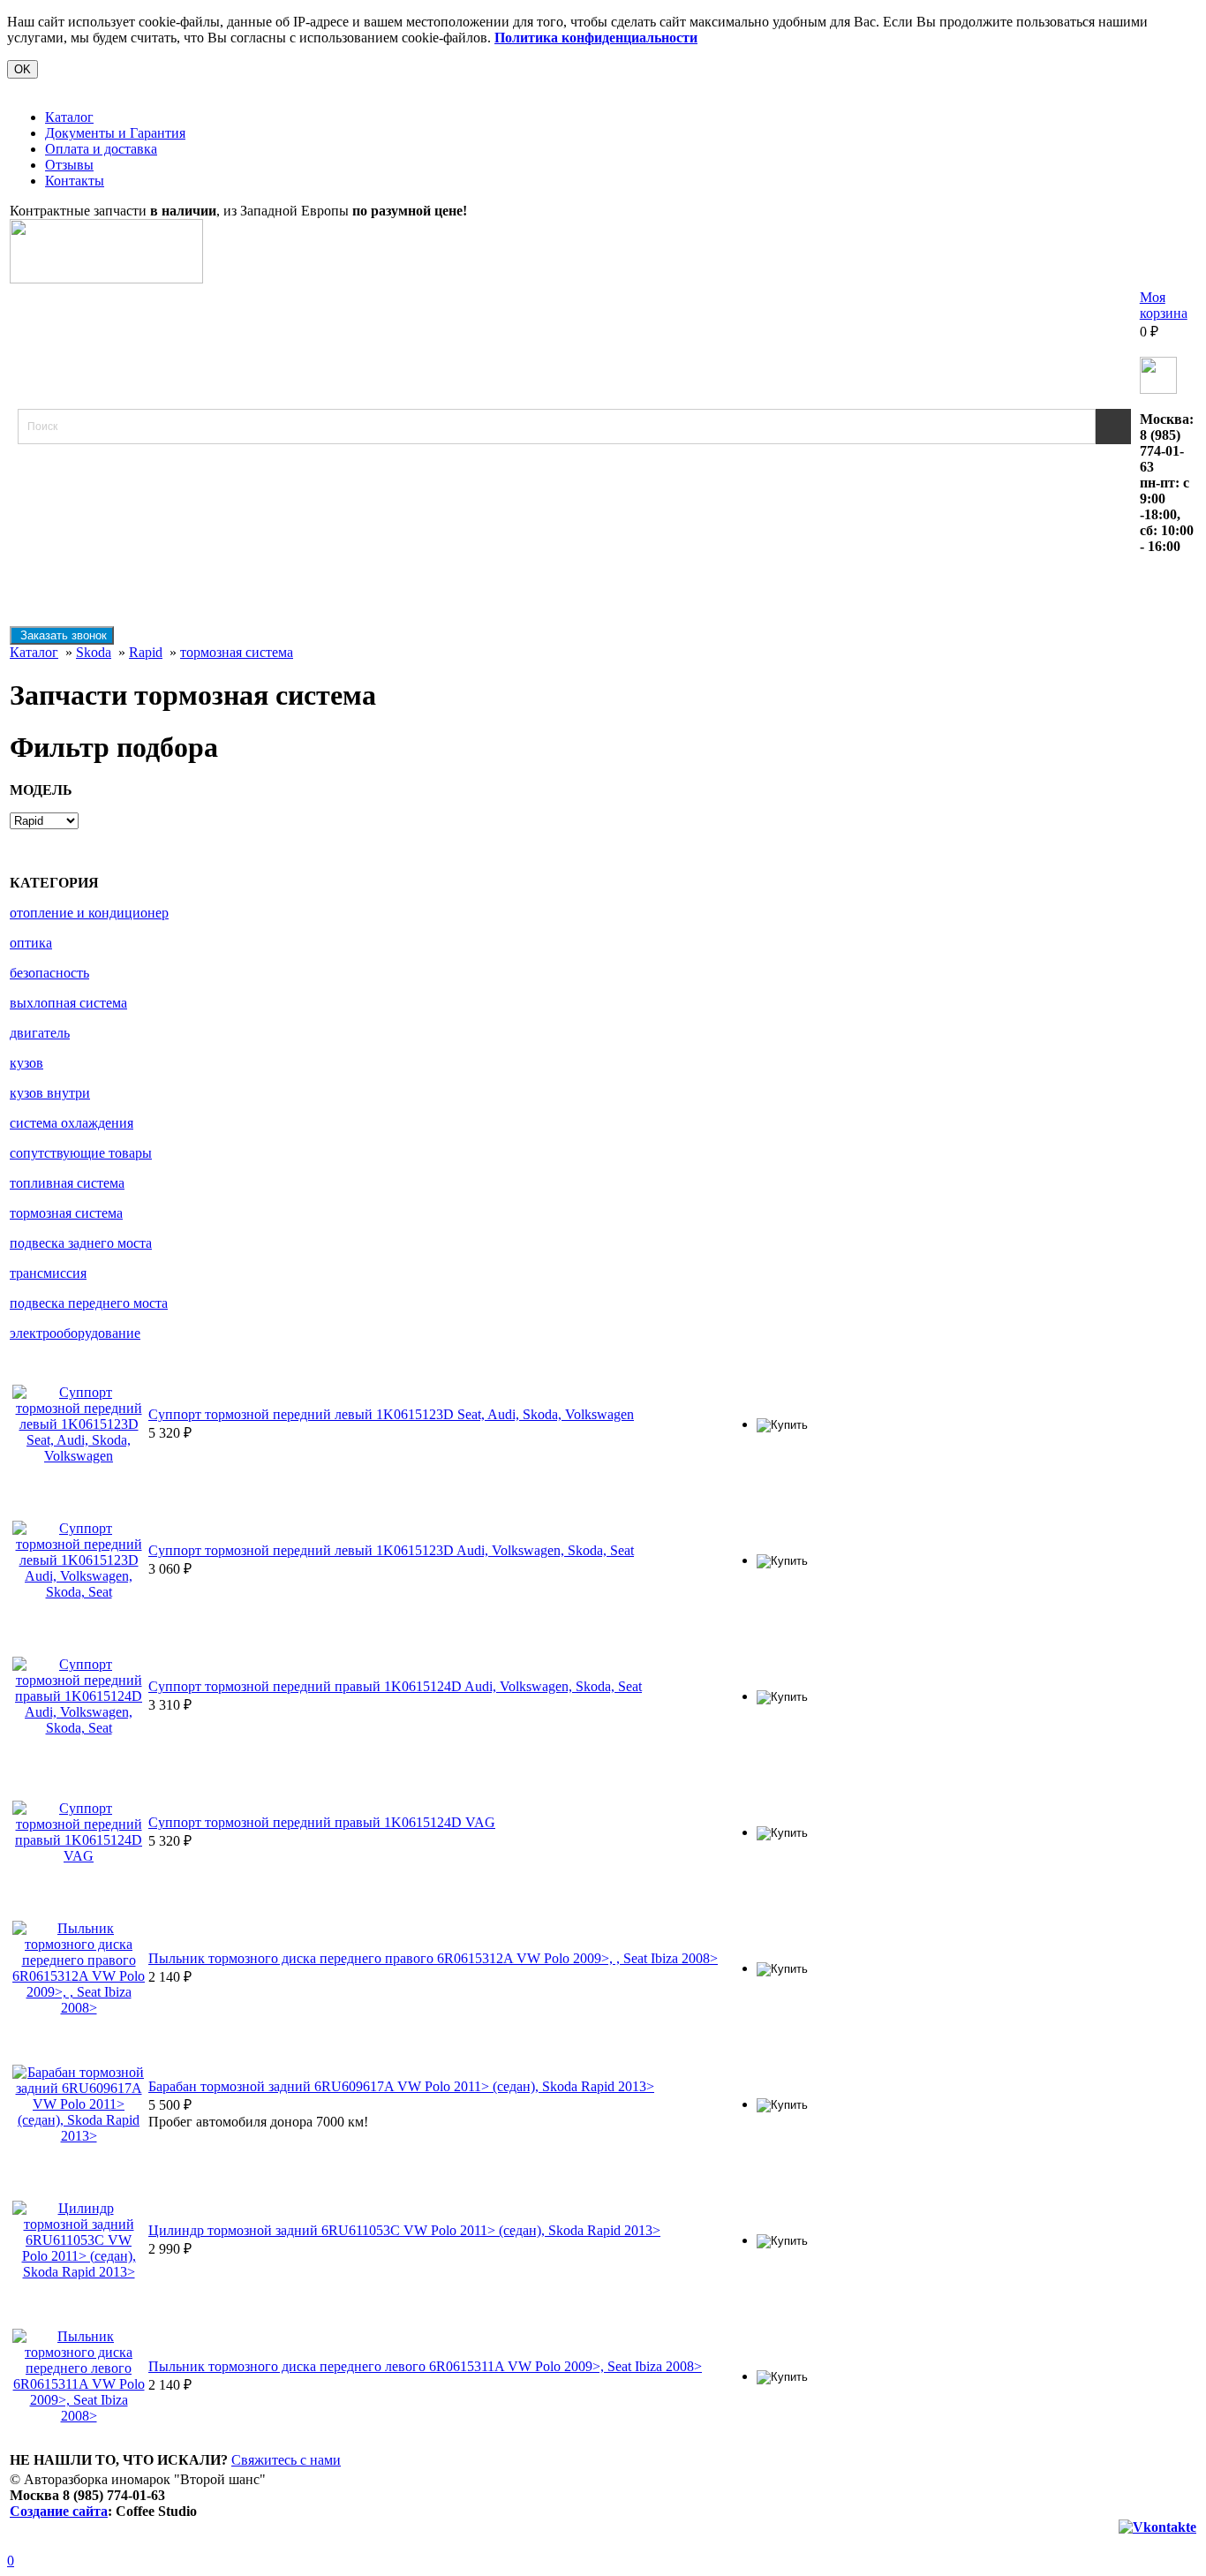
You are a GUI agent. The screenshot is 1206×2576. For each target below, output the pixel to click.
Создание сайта (59, 2511)
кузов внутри (50, 1093)
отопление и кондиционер (89, 913)
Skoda (94, 652)
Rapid (146, 652)
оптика (31, 943)
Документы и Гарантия (115, 133)
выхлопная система (68, 1003)
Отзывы (69, 165)
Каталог (69, 117)
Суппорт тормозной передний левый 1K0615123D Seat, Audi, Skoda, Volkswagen (391, 1414)
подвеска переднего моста (89, 1303)
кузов (26, 1063)
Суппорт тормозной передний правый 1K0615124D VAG (322, 1822)
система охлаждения (72, 1123)
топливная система (67, 1183)
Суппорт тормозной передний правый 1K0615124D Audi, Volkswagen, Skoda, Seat (395, 1686)
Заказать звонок (62, 635)
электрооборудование (75, 1333)
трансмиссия (48, 1273)
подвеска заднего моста (81, 1243)
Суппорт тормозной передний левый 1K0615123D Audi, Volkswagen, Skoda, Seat (391, 1550)
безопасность (49, 973)
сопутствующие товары (81, 1153)
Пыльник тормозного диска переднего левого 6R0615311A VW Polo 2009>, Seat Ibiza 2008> (425, 2366)
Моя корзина (1164, 305)
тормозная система (237, 652)
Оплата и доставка (101, 149)
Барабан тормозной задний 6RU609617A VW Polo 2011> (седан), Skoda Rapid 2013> (401, 2086)
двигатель (40, 1033)
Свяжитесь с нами (286, 2460)
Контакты (75, 181)
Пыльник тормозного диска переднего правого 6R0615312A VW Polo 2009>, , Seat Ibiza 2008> (433, 1958)
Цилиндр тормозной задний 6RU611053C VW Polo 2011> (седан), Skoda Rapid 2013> (404, 2230)
